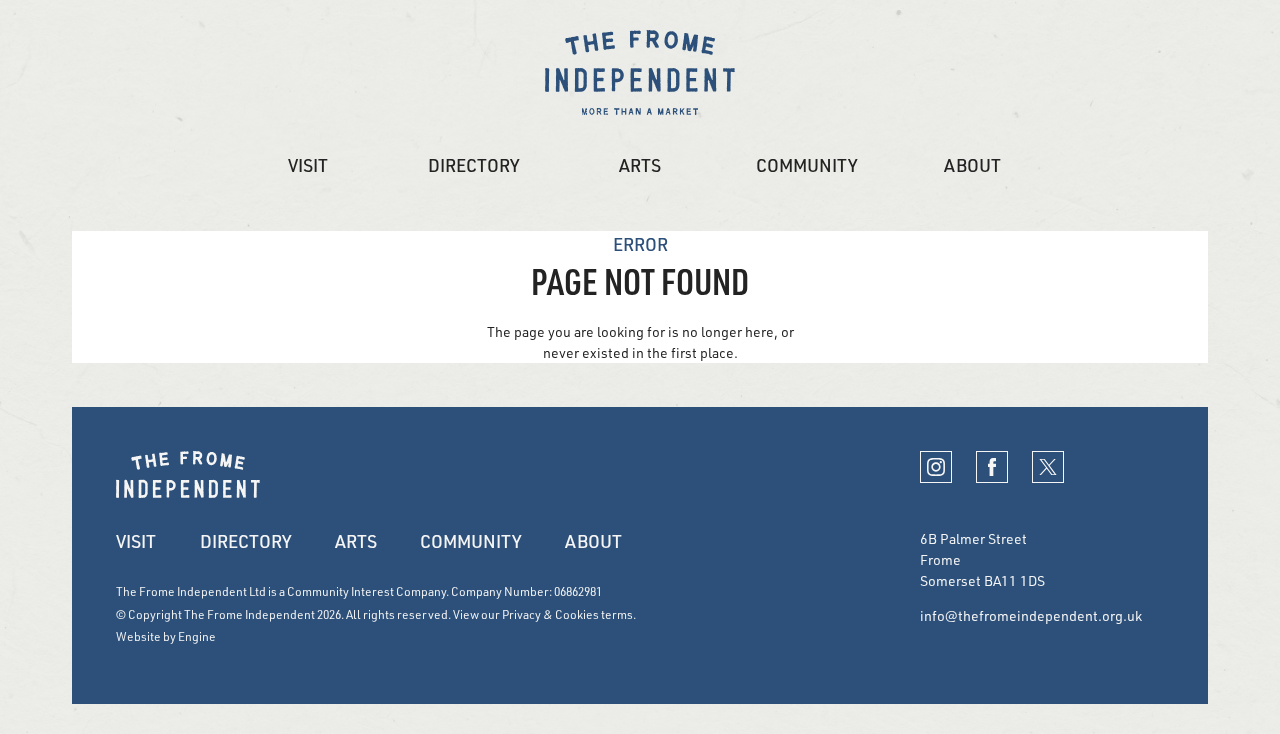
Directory (473, 165)
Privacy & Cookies (550, 614)
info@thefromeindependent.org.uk (1031, 615)
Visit (308, 165)
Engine (197, 636)
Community (806, 165)
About (972, 165)
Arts (640, 165)
